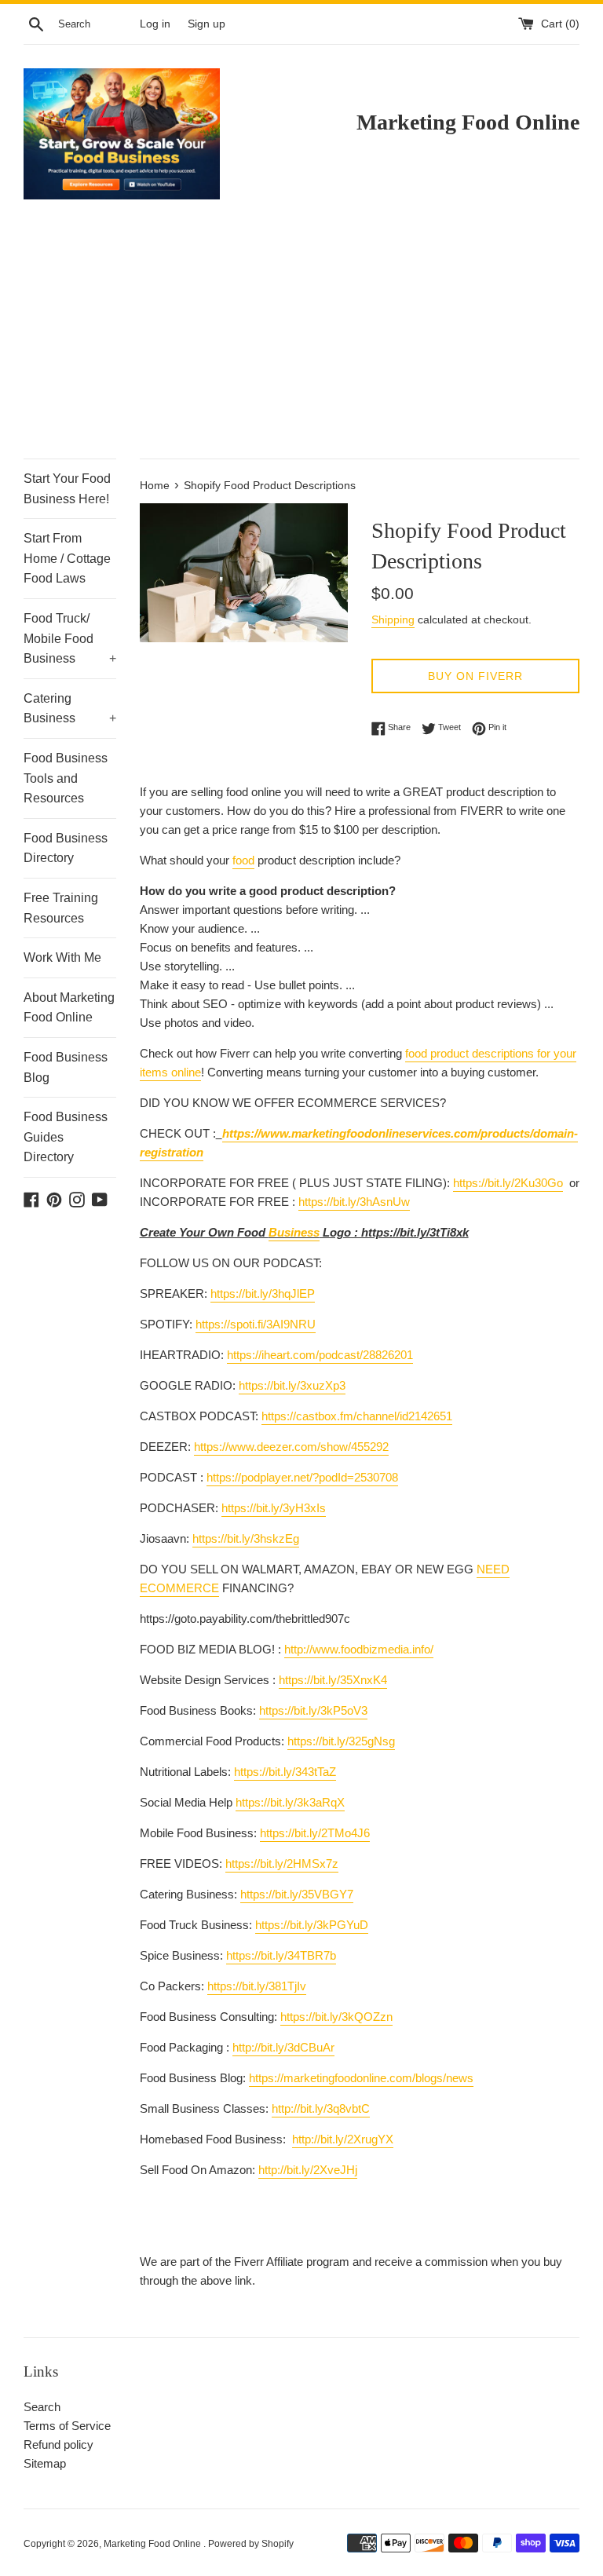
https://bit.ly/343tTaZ (285, 1772)
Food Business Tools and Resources (66, 778)
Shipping (393, 619)
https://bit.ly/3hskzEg (246, 1538)
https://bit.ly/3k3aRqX (290, 1802)
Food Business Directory (66, 848)
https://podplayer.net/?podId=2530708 (302, 1477)
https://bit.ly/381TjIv (257, 1986)
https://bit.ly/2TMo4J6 (315, 1833)
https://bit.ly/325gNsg (341, 1741)
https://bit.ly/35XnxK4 (333, 1680)
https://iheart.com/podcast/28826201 (320, 1355)
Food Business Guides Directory (66, 1137)
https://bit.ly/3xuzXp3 (292, 1385)
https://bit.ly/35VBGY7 (297, 1894)
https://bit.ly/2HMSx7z (282, 1863)
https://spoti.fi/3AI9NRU (256, 1324)
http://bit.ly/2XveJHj (308, 2170)
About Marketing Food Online (69, 1008)
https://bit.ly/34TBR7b (281, 1955)
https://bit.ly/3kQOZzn (336, 2017)
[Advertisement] (301, 341)
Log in (155, 24)
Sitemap (45, 2463)
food (243, 860)
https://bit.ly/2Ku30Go (508, 1183)
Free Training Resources (61, 908)
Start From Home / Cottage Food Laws (67, 558)
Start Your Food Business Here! (67, 489)
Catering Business (70, 709)
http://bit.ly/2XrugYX (343, 2139)
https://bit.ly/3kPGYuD (312, 1925)
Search (42, 2407)
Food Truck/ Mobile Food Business (70, 638)
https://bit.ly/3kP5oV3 (313, 1710)
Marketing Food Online (153, 2544)
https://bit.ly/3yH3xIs (274, 1508)
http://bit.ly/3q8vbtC (321, 2108)
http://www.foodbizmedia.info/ (359, 1649)
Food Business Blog (66, 1067)
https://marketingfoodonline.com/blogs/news (361, 2078)
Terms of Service (67, 2426)
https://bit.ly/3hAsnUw (354, 1202)
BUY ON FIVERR (475, 676)
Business (294, 1232)
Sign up (206, 24)
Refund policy (58, 2444)
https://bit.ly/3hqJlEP (263, 1293)
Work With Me (62, 957)
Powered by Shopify (251, 2544)
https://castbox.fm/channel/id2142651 (357, 1416)
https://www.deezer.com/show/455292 (291, 1447)
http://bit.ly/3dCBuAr (283, 2047)
